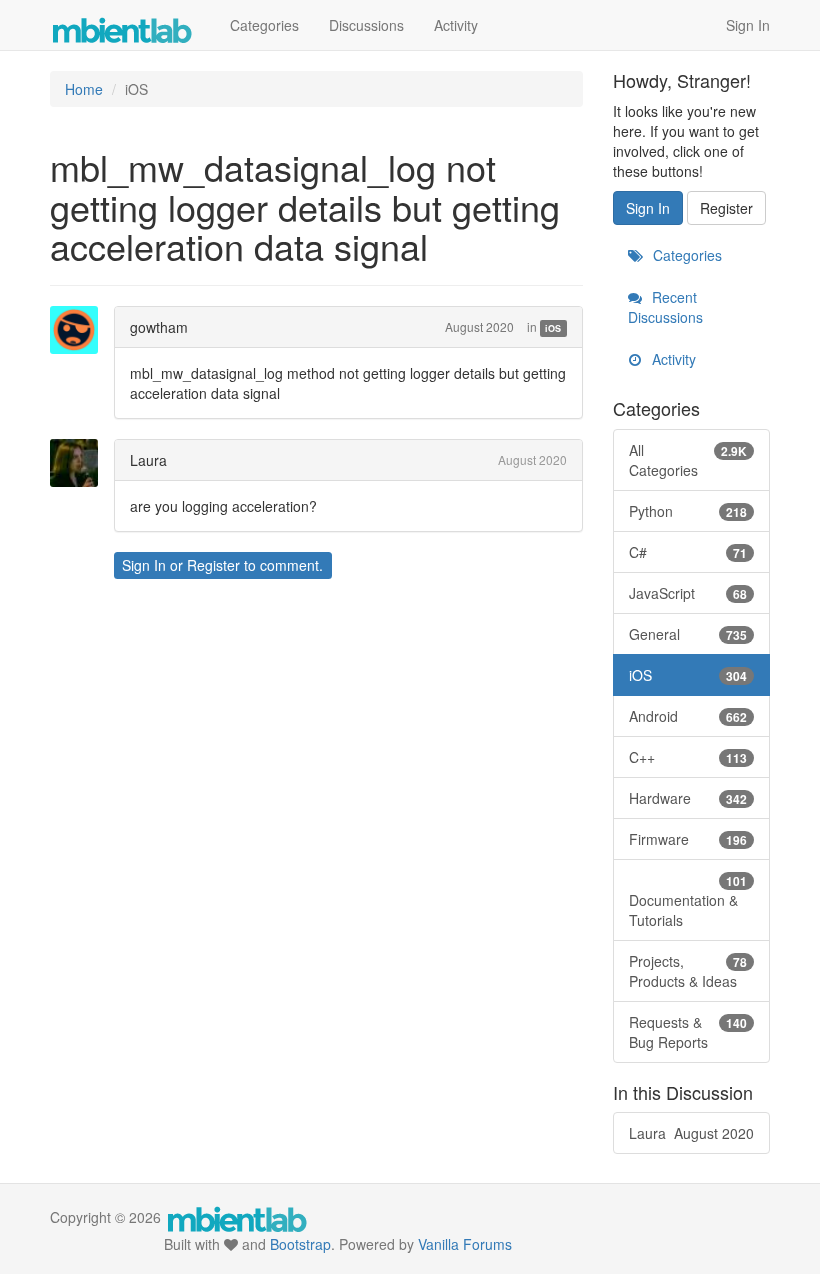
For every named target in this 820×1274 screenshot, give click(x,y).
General (688, 634)
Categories (264, 25)
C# (688, 552)
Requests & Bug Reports (688, 1032)
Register (213, 565)
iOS (553, 328)
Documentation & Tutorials (688, 901)
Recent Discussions (665, 307)
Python (688, 511)
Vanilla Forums (465, 1244)
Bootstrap (300, 1244)
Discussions (366, 25)
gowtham (159, 327)
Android (688, 716)
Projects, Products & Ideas (688, 971)
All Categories (688, 460)
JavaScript (688, 593)
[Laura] (80, 463)
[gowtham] (80, 330)
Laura (148, 460)
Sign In (748, 25)
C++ (688, 757)
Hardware (688, 798)
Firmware (688, 839)
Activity (456, 25)
